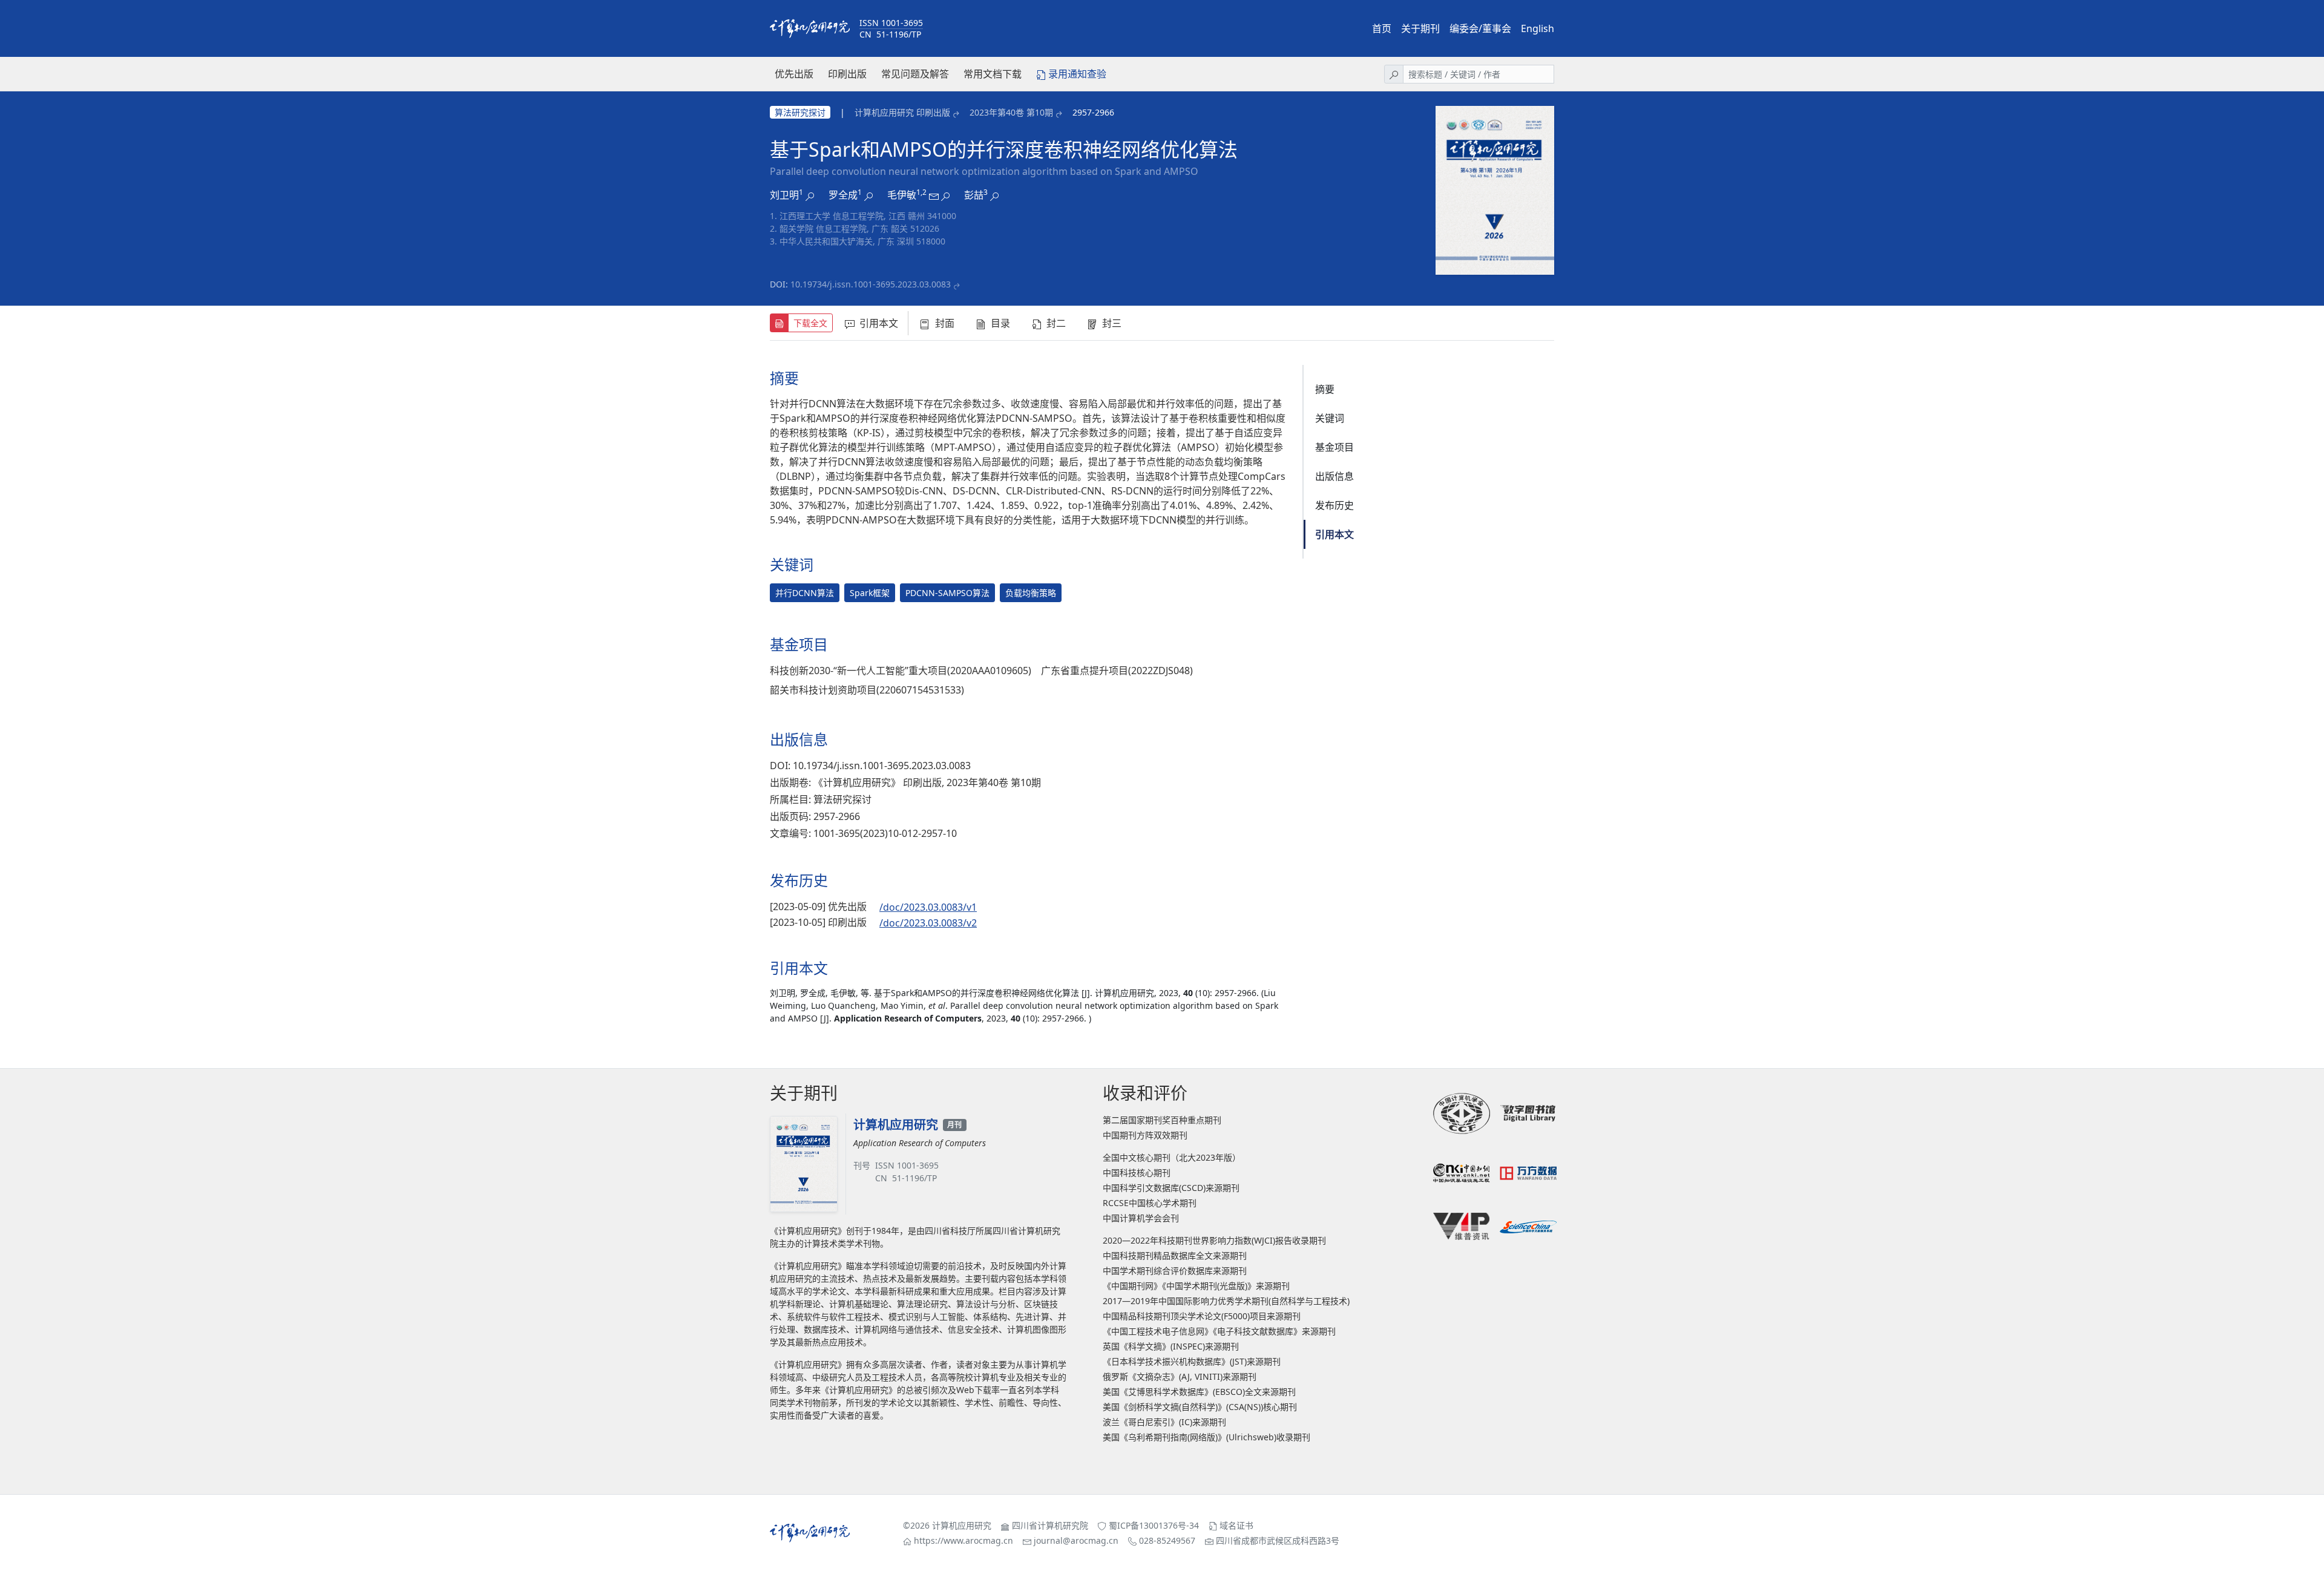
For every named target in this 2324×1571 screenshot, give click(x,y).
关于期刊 (1420, 28)
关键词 (1330, 418)
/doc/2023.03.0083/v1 (928, 907)
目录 (1000, 323)
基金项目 (1334, 447)
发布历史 (1334, 505)
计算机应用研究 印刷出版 (902, 112)
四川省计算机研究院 (1050, 1525)
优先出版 (794, 74)
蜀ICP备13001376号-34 (1154, 1525)
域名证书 (1236, 1525)
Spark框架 (870, 593)
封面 (945, 323)
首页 (1382, 28)
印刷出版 (847, 74)
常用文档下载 (993, 74)
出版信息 (1334, 476)
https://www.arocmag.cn (963, 1540)
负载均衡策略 (1031, 593)
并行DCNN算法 (805, 593)
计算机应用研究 (962, 1525)
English (1538, 28)
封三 (1112, 323)
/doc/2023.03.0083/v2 (928, 923)
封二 (1056, 323)
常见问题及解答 (915, 74)
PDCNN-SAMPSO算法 (947, 593)
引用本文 (879, 323)
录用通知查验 (1077, 74)
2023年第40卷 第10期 (1011, 112)
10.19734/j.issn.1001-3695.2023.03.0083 (871, 284)
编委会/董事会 (1480, 28)
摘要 (1325, 389)
